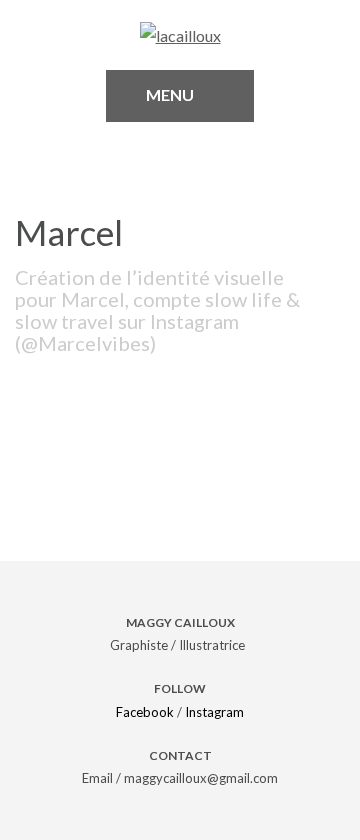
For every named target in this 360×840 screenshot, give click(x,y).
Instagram (214, 712)
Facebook (145, 712)
